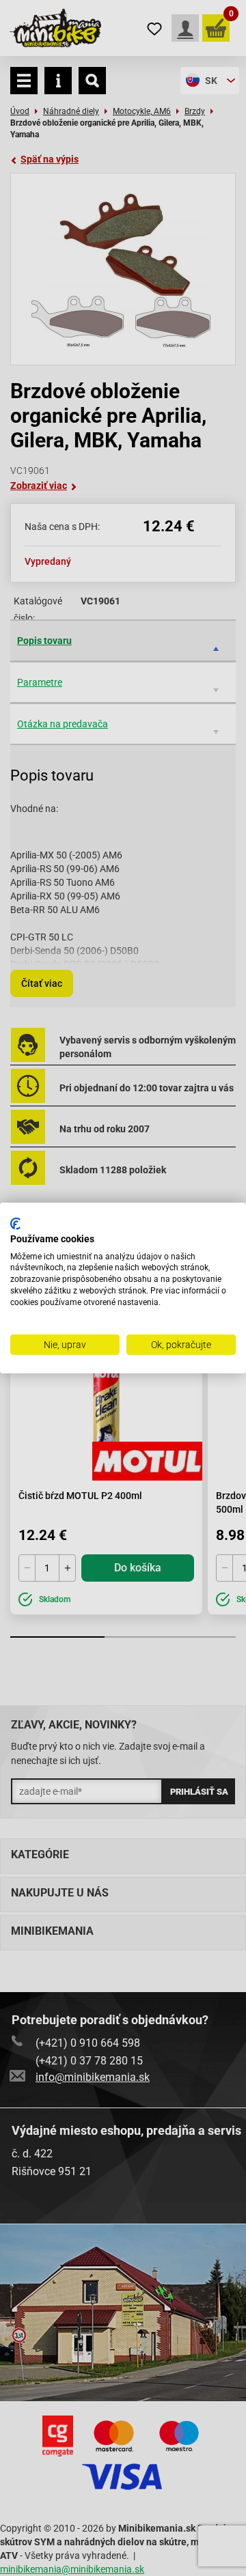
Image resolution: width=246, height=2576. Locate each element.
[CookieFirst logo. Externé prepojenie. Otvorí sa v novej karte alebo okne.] (15, 1224)
